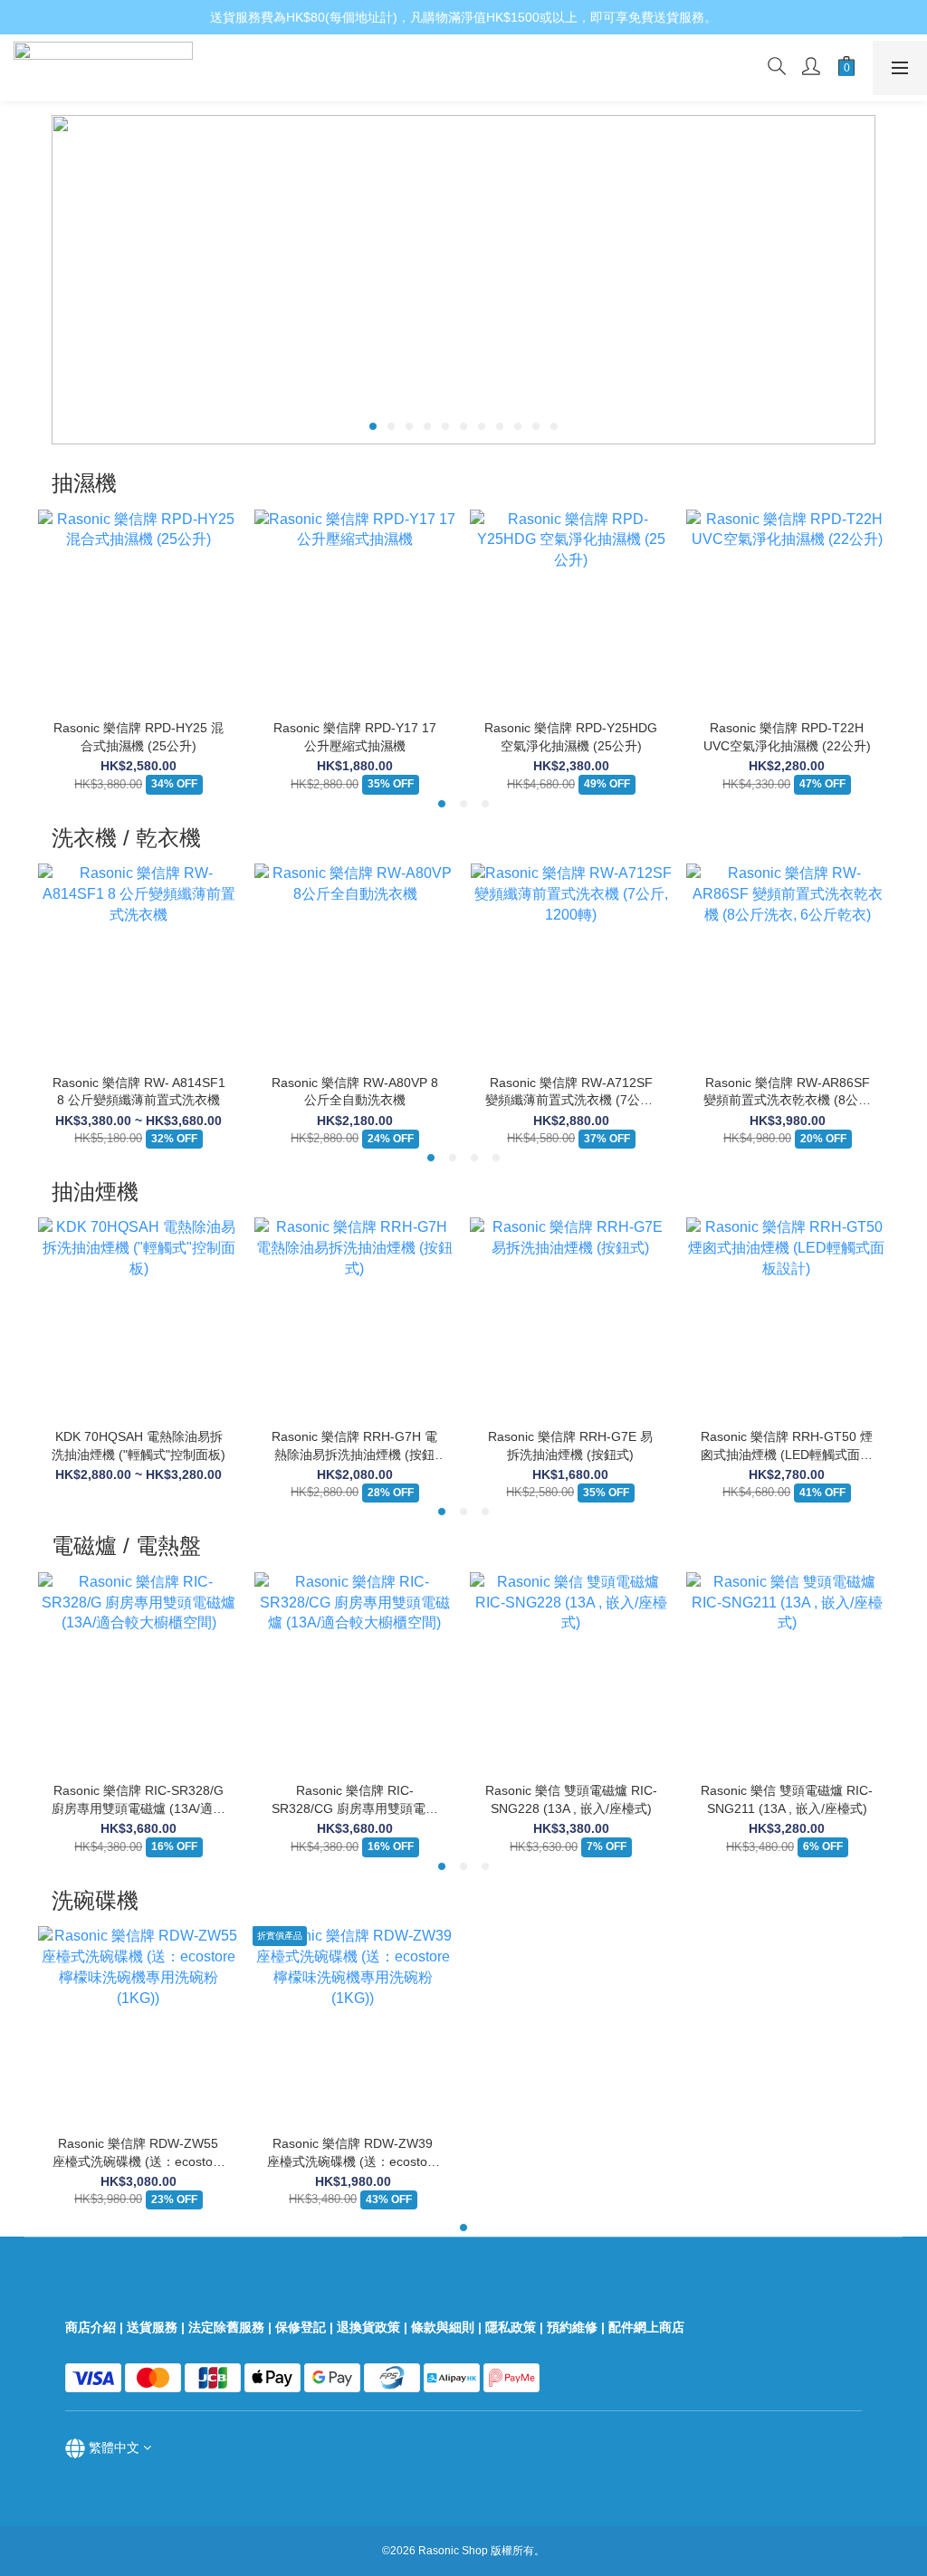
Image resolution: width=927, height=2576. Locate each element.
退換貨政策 (368, 2327)
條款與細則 (443, 2327)
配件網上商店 (648, 2327)
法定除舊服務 (226, 2327)
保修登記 (301, 2327)
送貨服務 (152, 2327)
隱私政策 (511, 2327)
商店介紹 (91, 2327)
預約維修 (572, 2327)
